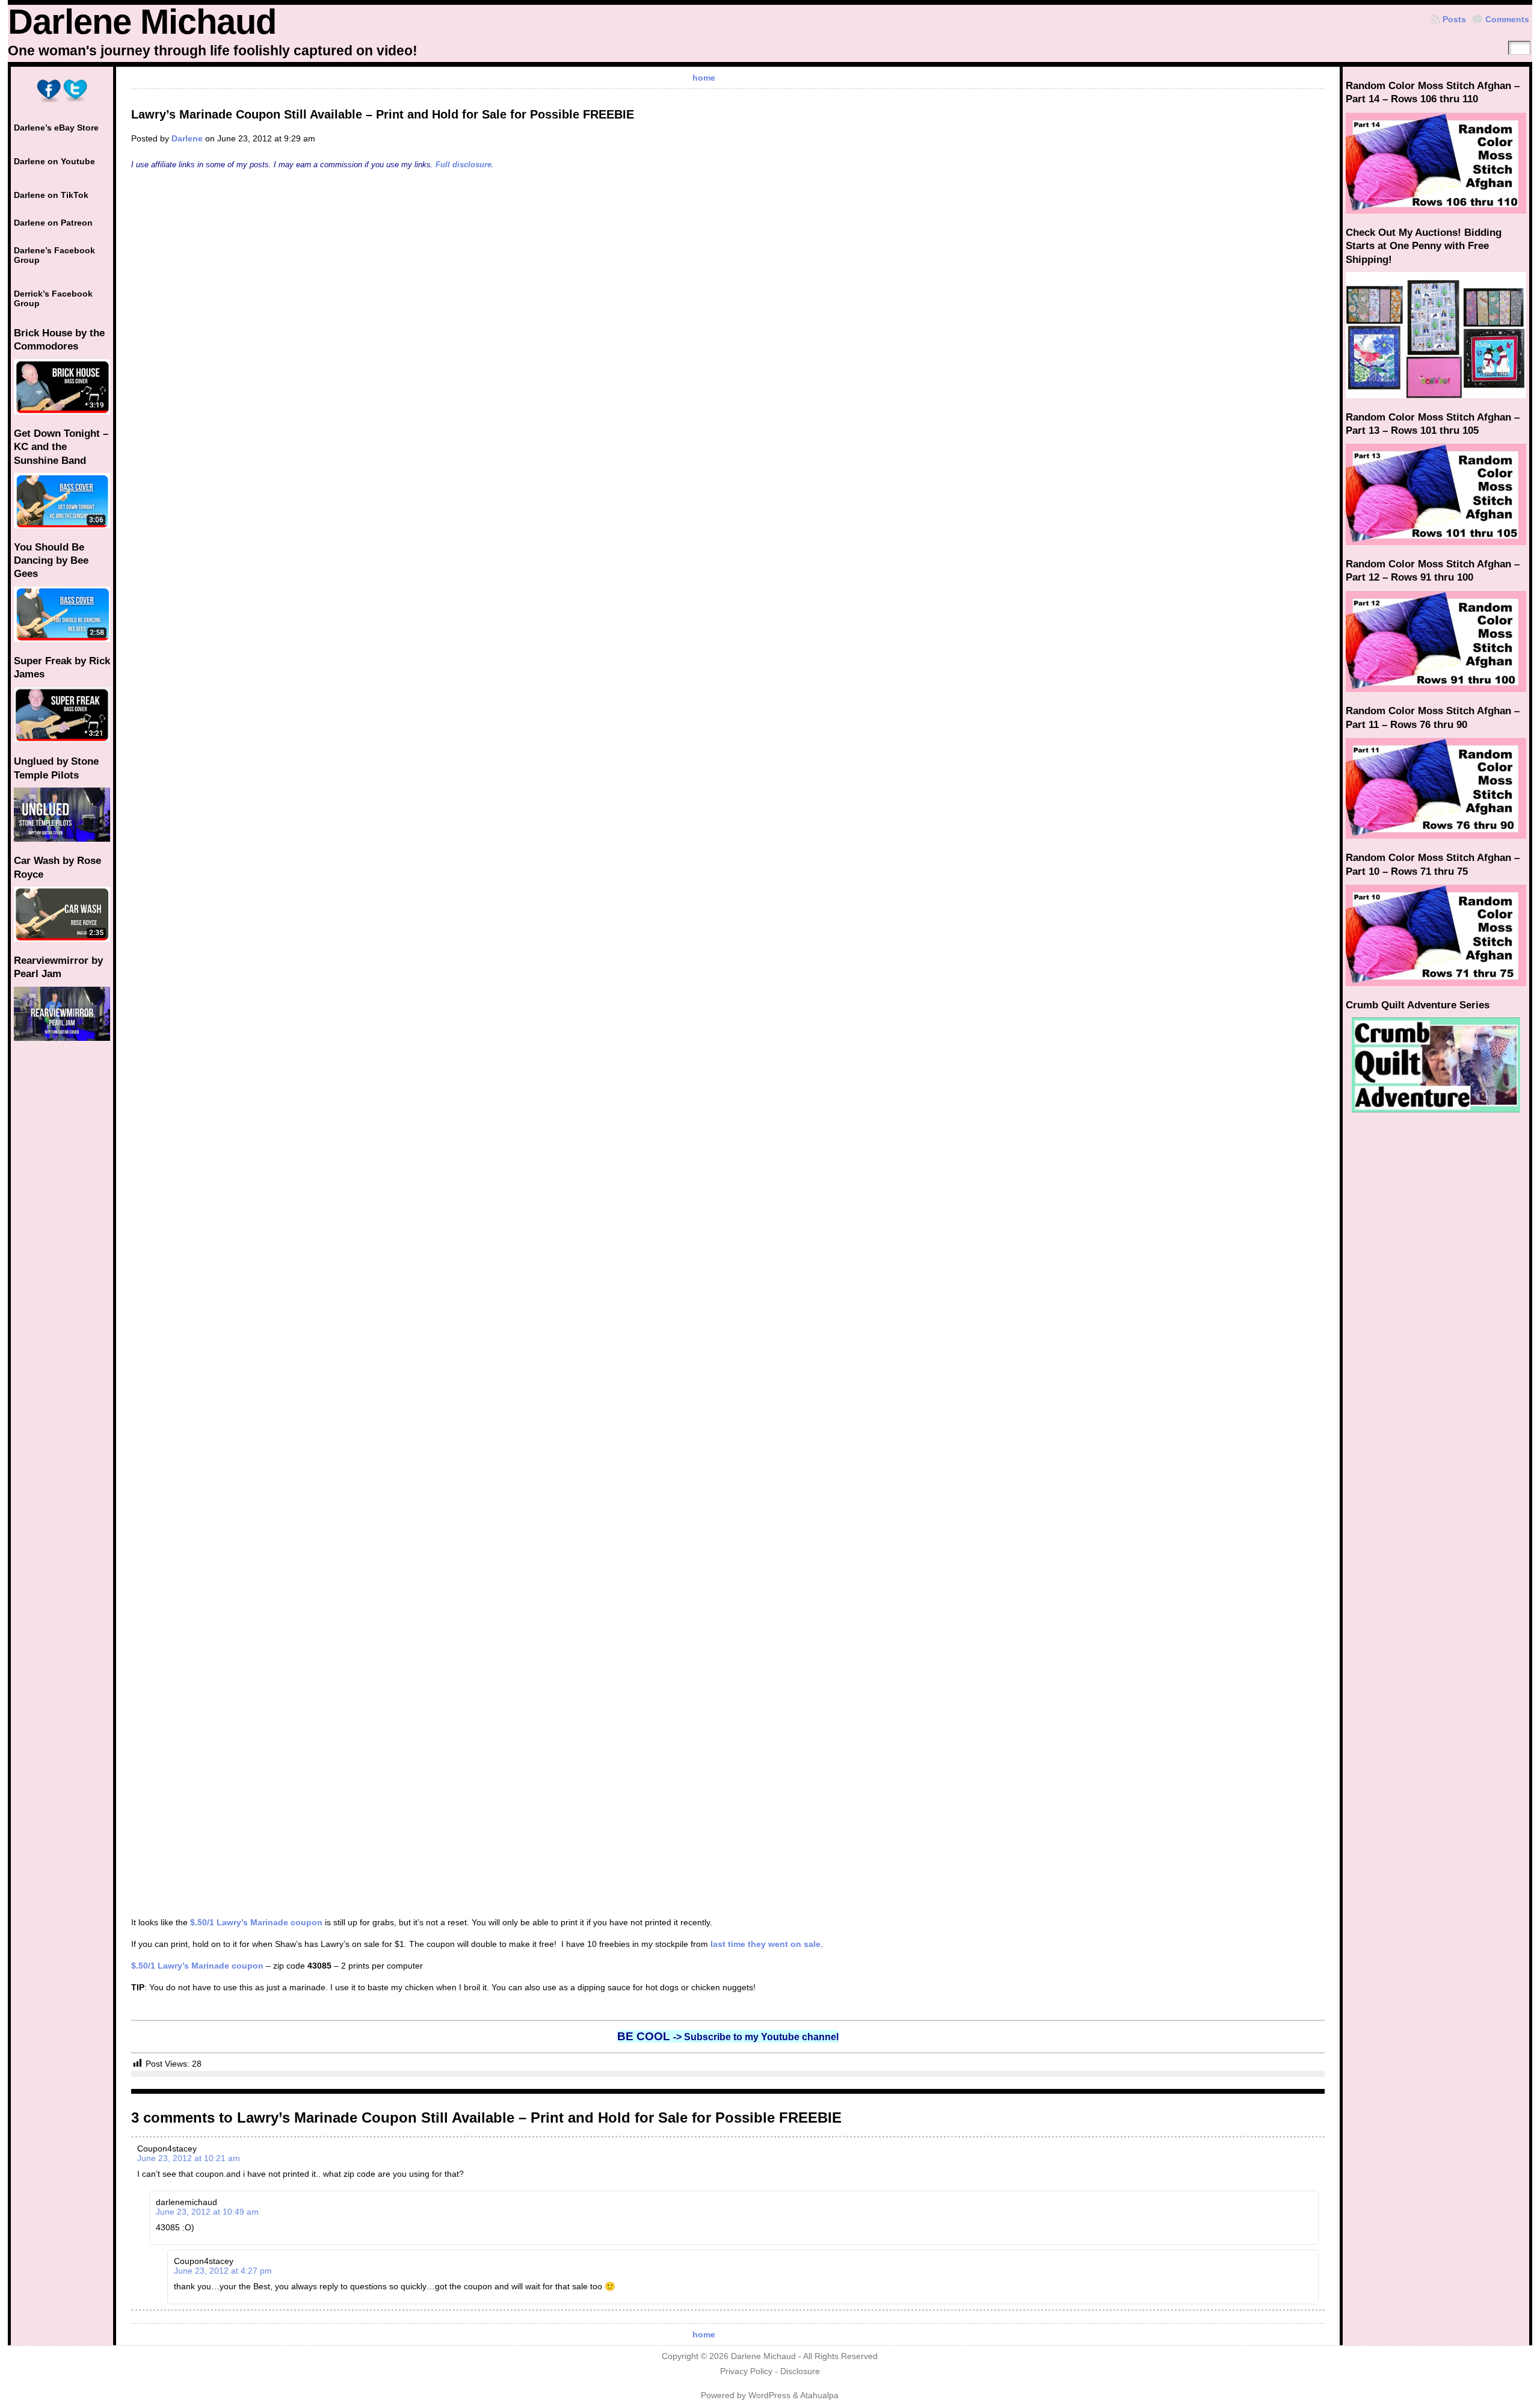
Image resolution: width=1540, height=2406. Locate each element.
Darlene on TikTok (51, 195)
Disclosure (800, 2371)
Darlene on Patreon (53, 223)
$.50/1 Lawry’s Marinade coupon (256, 1922)
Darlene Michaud (142, 22)
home (704, 78)
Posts (1454, 19)
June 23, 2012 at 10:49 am (207, 2212)
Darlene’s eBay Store (56, 128)
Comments (1507, 19)
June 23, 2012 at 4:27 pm (223, 2271)
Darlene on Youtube (54, 161)
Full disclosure (464, 165)
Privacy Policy (746, 2371)
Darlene (187, 138)
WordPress (769, 2395)
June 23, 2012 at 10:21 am (189, 2158)
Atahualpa (819, 2395)
